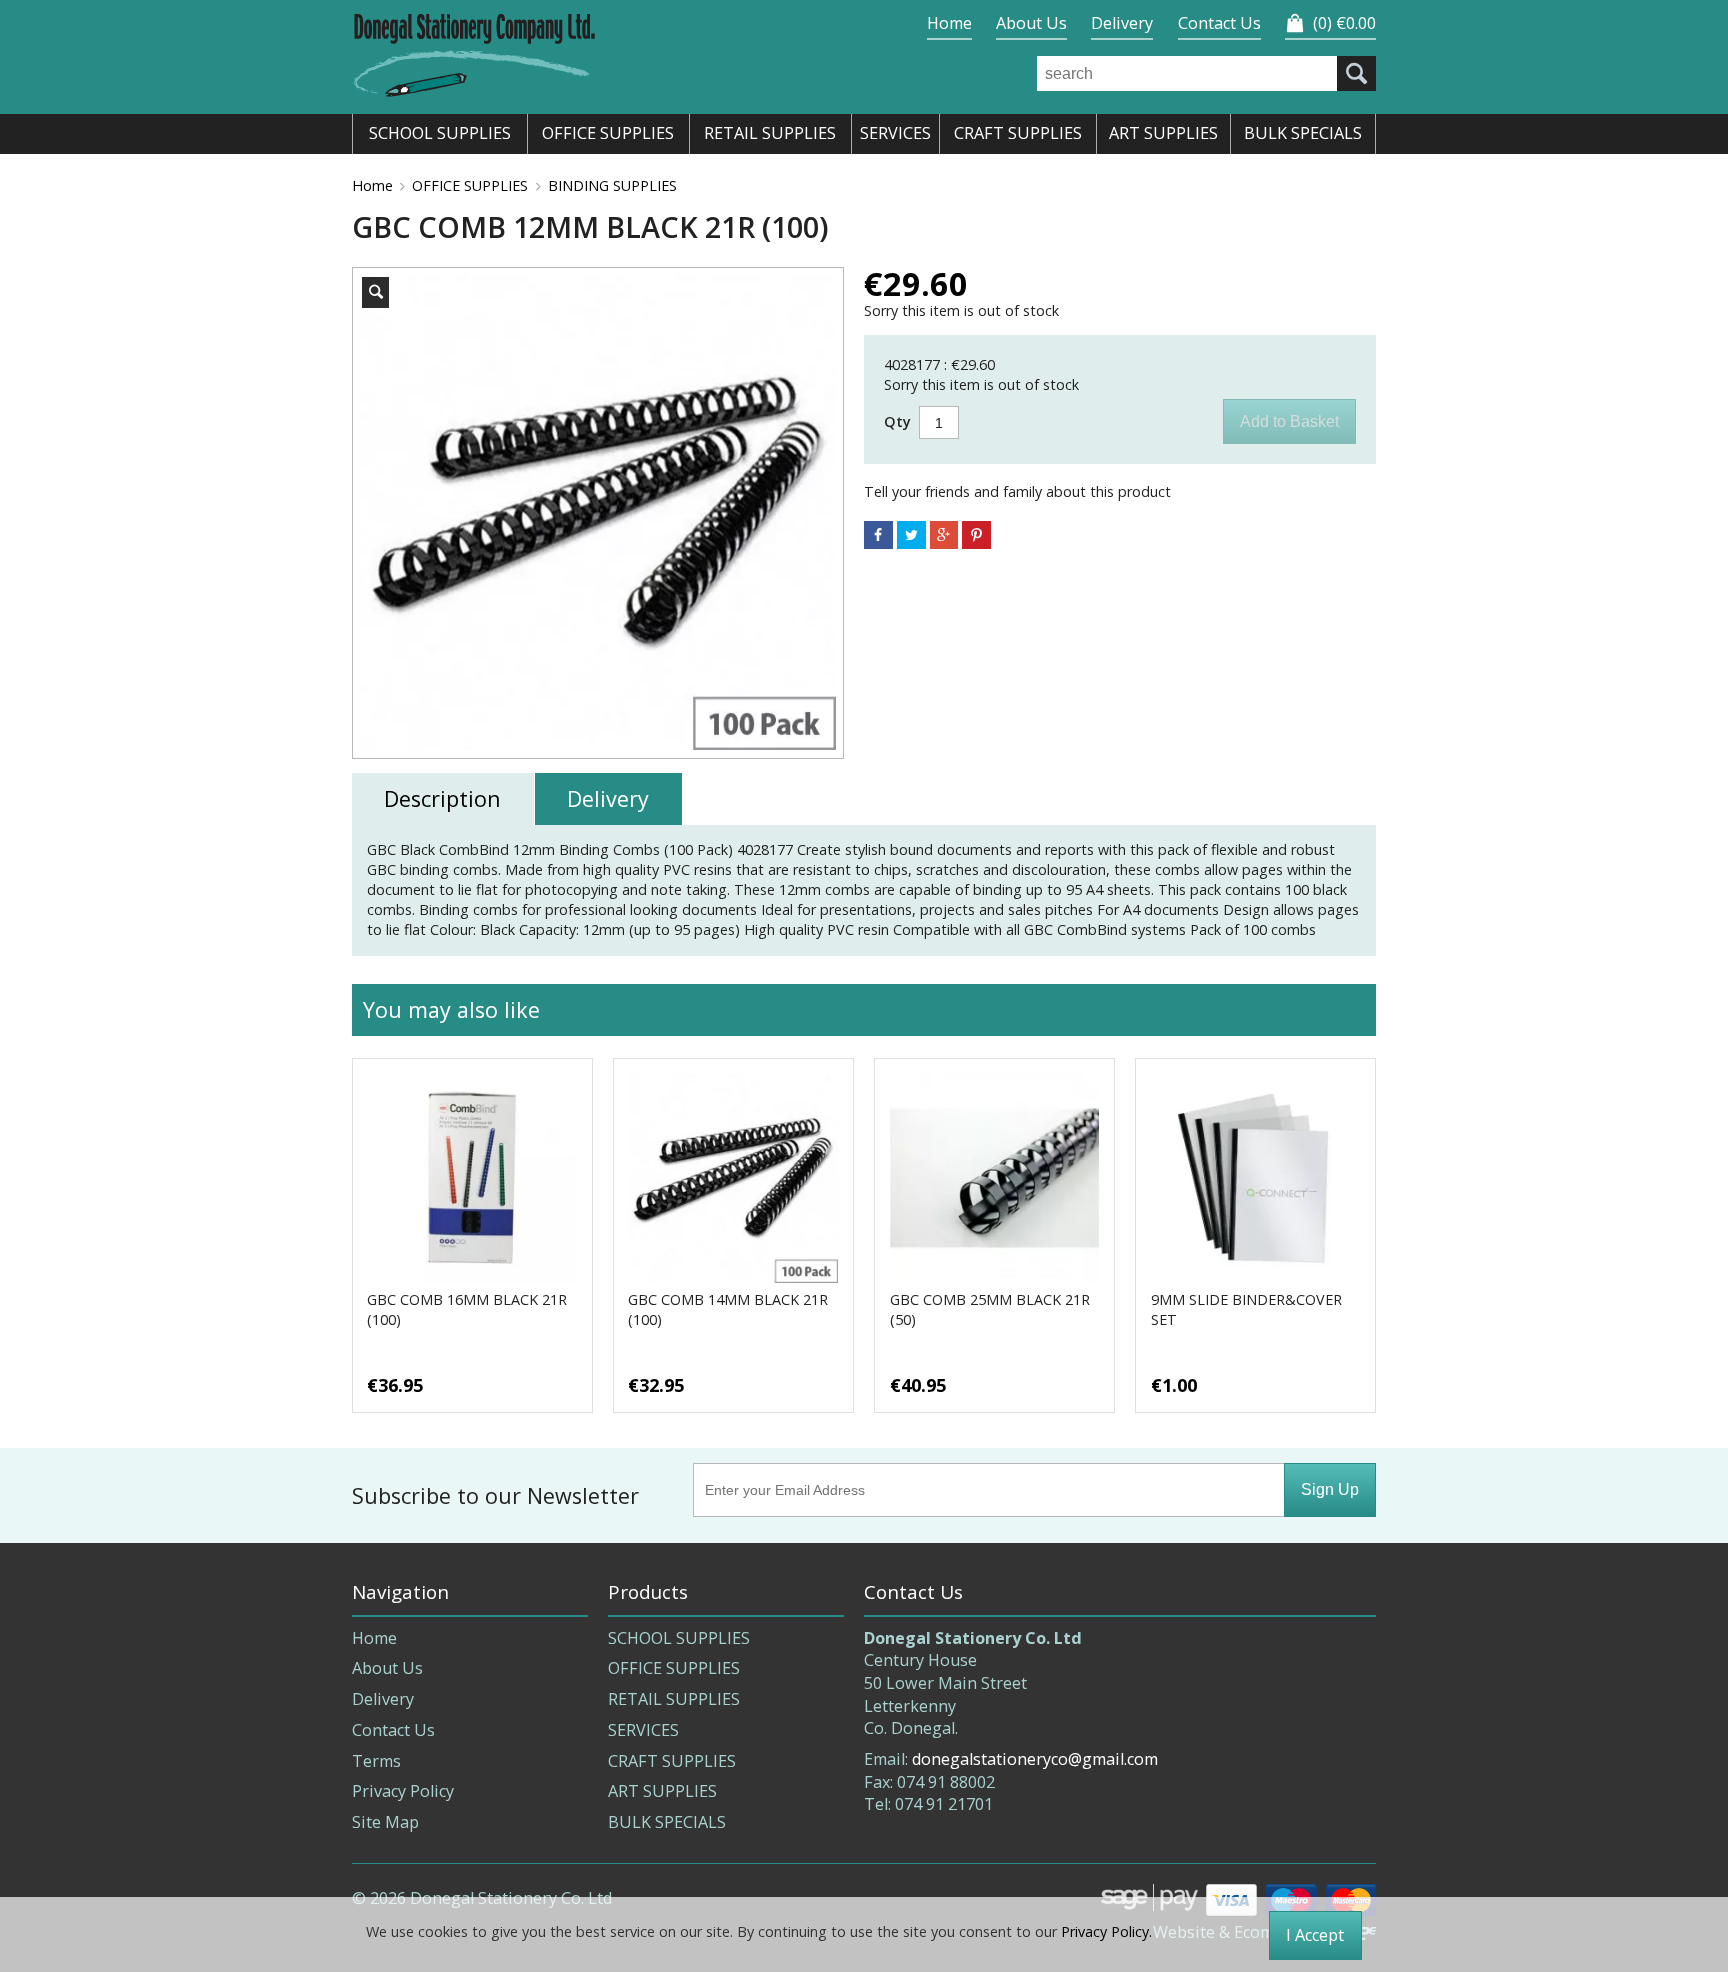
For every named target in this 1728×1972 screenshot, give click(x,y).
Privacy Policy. (1106, 1931)
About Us (1031, 23)
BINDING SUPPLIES (612, 185)
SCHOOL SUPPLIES (679, 1638)
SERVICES (643, 1730)
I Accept (1315, 1935)
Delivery (1122, 23)
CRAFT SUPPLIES (672, 1761)
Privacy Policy (403, 1791)
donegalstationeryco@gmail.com (1035, 1759)
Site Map (385, 1822)
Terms (376, 1761)
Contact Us (1219, 23)
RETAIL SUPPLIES (674, 1699)
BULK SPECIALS (667, 1822)
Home (949, 23)
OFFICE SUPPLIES (470, 185)
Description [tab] (442, 798)
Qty (897, 422)
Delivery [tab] (608, 798)
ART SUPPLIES (662, 1791)
